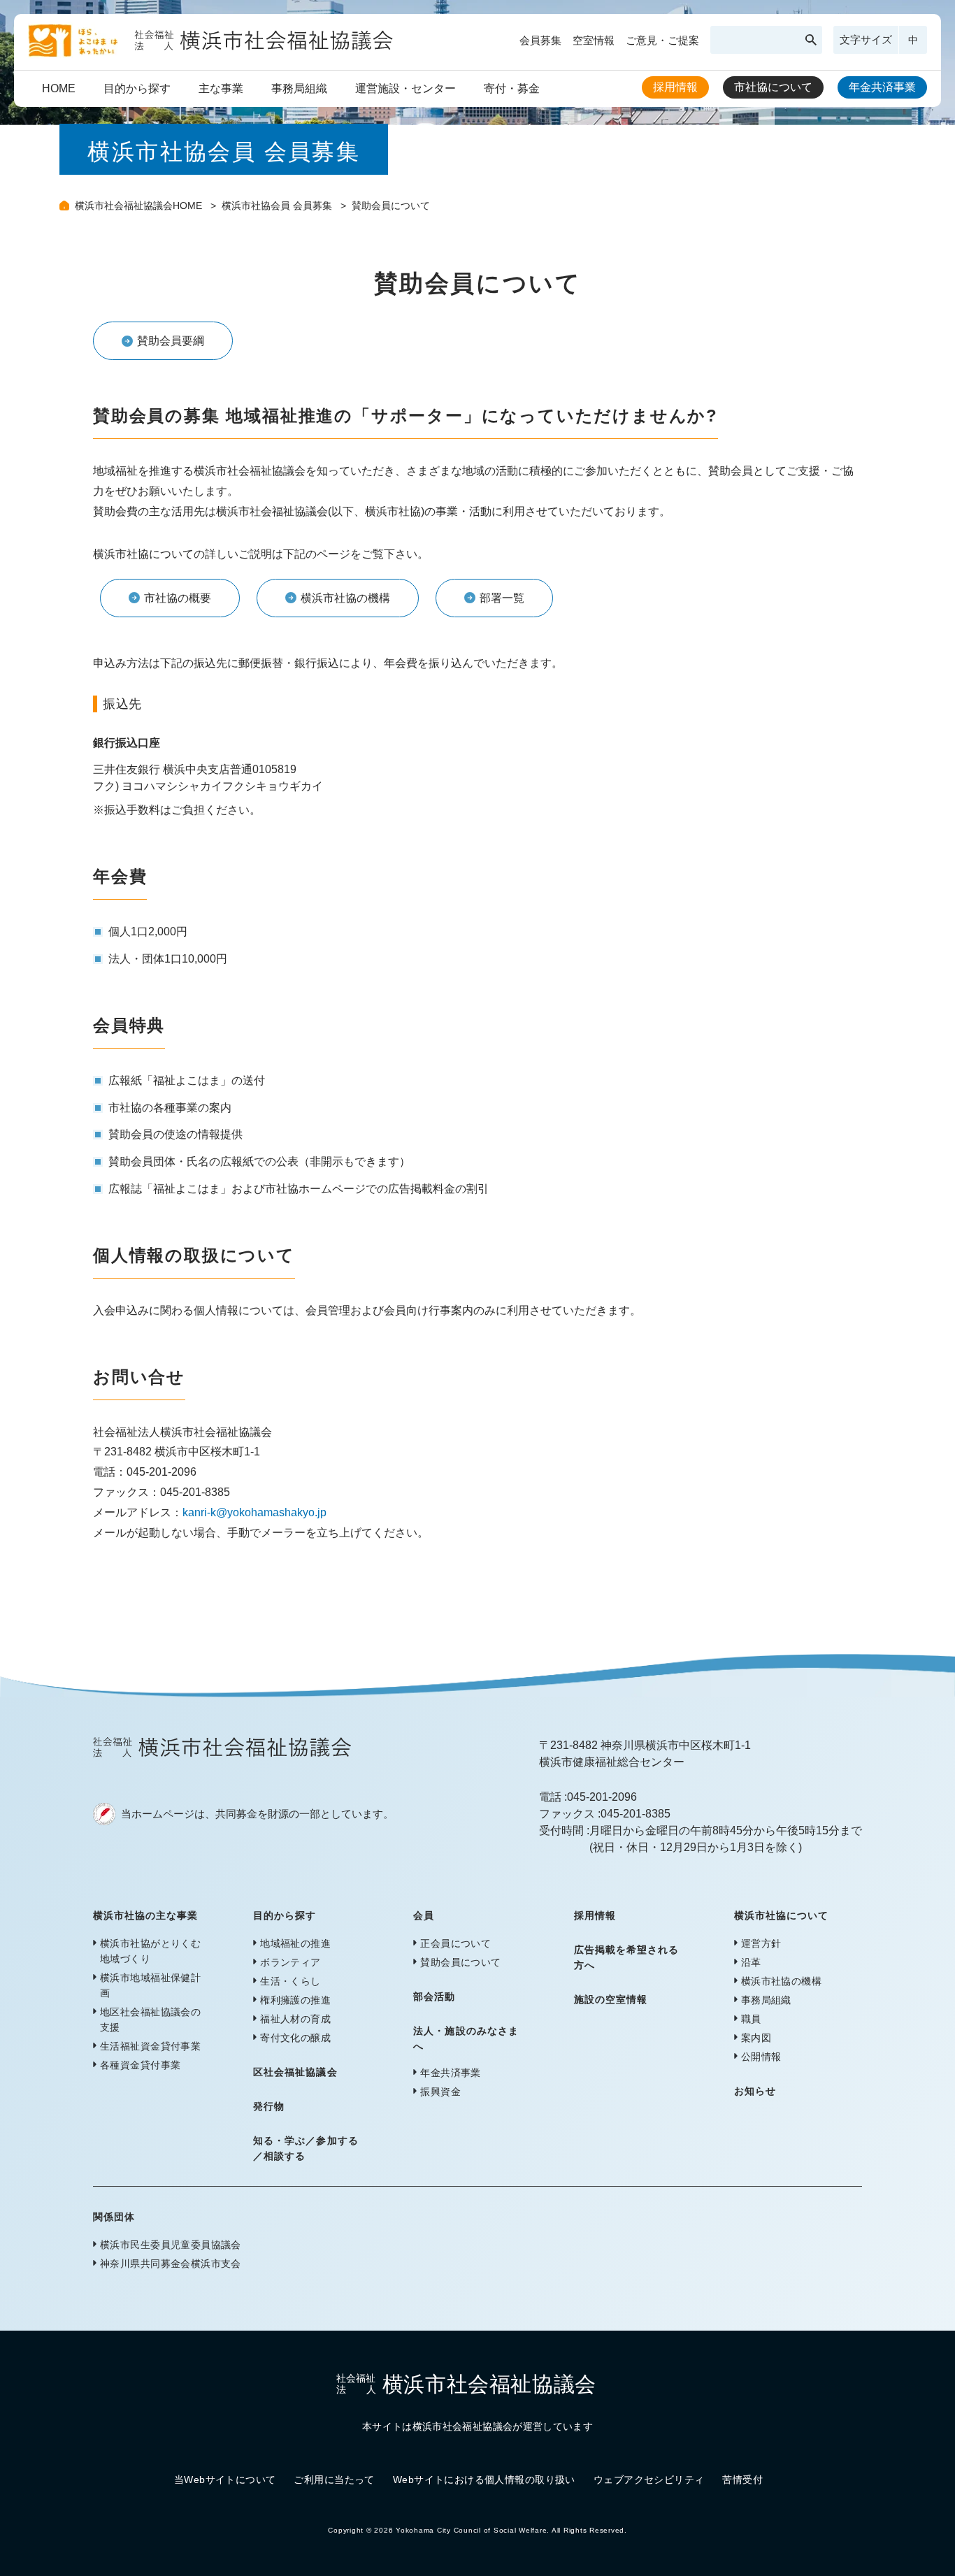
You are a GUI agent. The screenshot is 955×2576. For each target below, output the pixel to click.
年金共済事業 (882, 87)
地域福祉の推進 (295, 1943)
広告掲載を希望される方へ (627, 1957)
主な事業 (221, 88)
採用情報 (675, 87)
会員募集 (540, 40)
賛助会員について (460, 1962)
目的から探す (137, 88)
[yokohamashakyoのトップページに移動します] (211, 52)
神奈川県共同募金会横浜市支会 (171, 2264)
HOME (59, 88)
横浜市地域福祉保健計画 (150, 1985)
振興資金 (440, 2092)
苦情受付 (742, 2480)
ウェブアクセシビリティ (649, 2480)
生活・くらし (290, 1981)
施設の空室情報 (611, 1999)
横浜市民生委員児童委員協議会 (171, 2245)
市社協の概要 (178, 598)
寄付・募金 (512, 88)
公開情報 (761, 2057)
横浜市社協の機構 (345, 598)
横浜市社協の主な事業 (146, 1915)
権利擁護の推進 (295, 2000)
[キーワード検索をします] (811, 40)
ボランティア (290, 1962)
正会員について (455, 1943)
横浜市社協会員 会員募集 (278, 206)
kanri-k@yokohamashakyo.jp (254, 1512)
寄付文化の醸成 (295, 2038)
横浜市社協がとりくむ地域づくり (150, 1951)
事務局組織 (299, 88)
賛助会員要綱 (171, 341)
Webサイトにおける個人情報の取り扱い (484, 2480)
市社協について (773, 87)
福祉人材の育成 (295, 2019)
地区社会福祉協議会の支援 (150, 2020)
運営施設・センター (405, 88)
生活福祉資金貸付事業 (150, 2046)
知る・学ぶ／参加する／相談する (306, 2148)
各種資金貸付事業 (140, 2065)
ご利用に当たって (334, 2480)
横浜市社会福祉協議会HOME (140, 206)
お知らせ (755, 2091)
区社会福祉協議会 (295, 2072)
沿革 (751, 1962)
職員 (751, 2019)
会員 (424, 1915)
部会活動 (434, 1996)
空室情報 (594, 40)
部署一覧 (502, 598)
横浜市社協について (781, 1915)
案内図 (756, 2038)
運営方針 (761, 1943)
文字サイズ (866, 39)
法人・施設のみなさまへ (466, 2038)
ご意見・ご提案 (662, 40)
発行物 (269, 2106)
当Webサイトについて (225, 2480)
